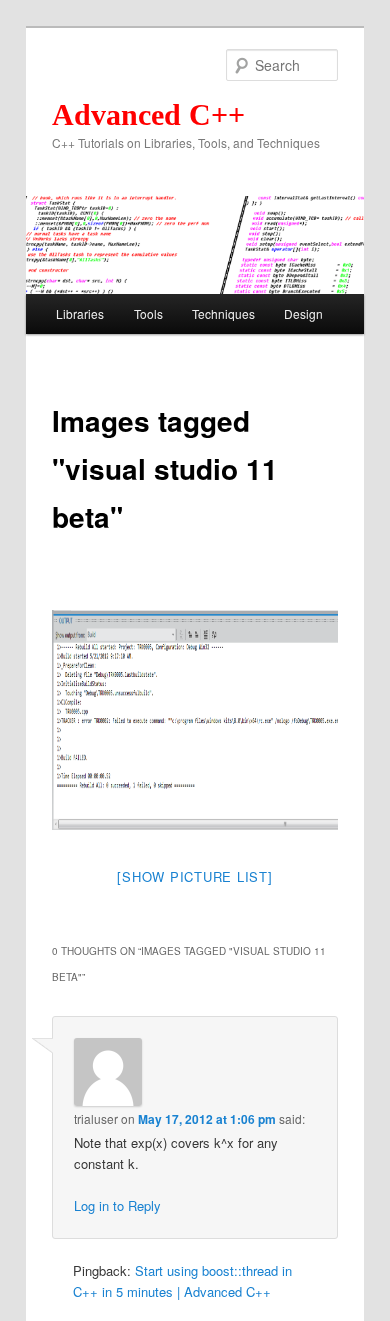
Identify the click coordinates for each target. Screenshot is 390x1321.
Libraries (80, 313)
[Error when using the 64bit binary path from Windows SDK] (212, 720)
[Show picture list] (194, 876)
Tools (148, 313)
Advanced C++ (148, 114)
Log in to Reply (117, 1205)
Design (303, 313)
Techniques (223, 313)
